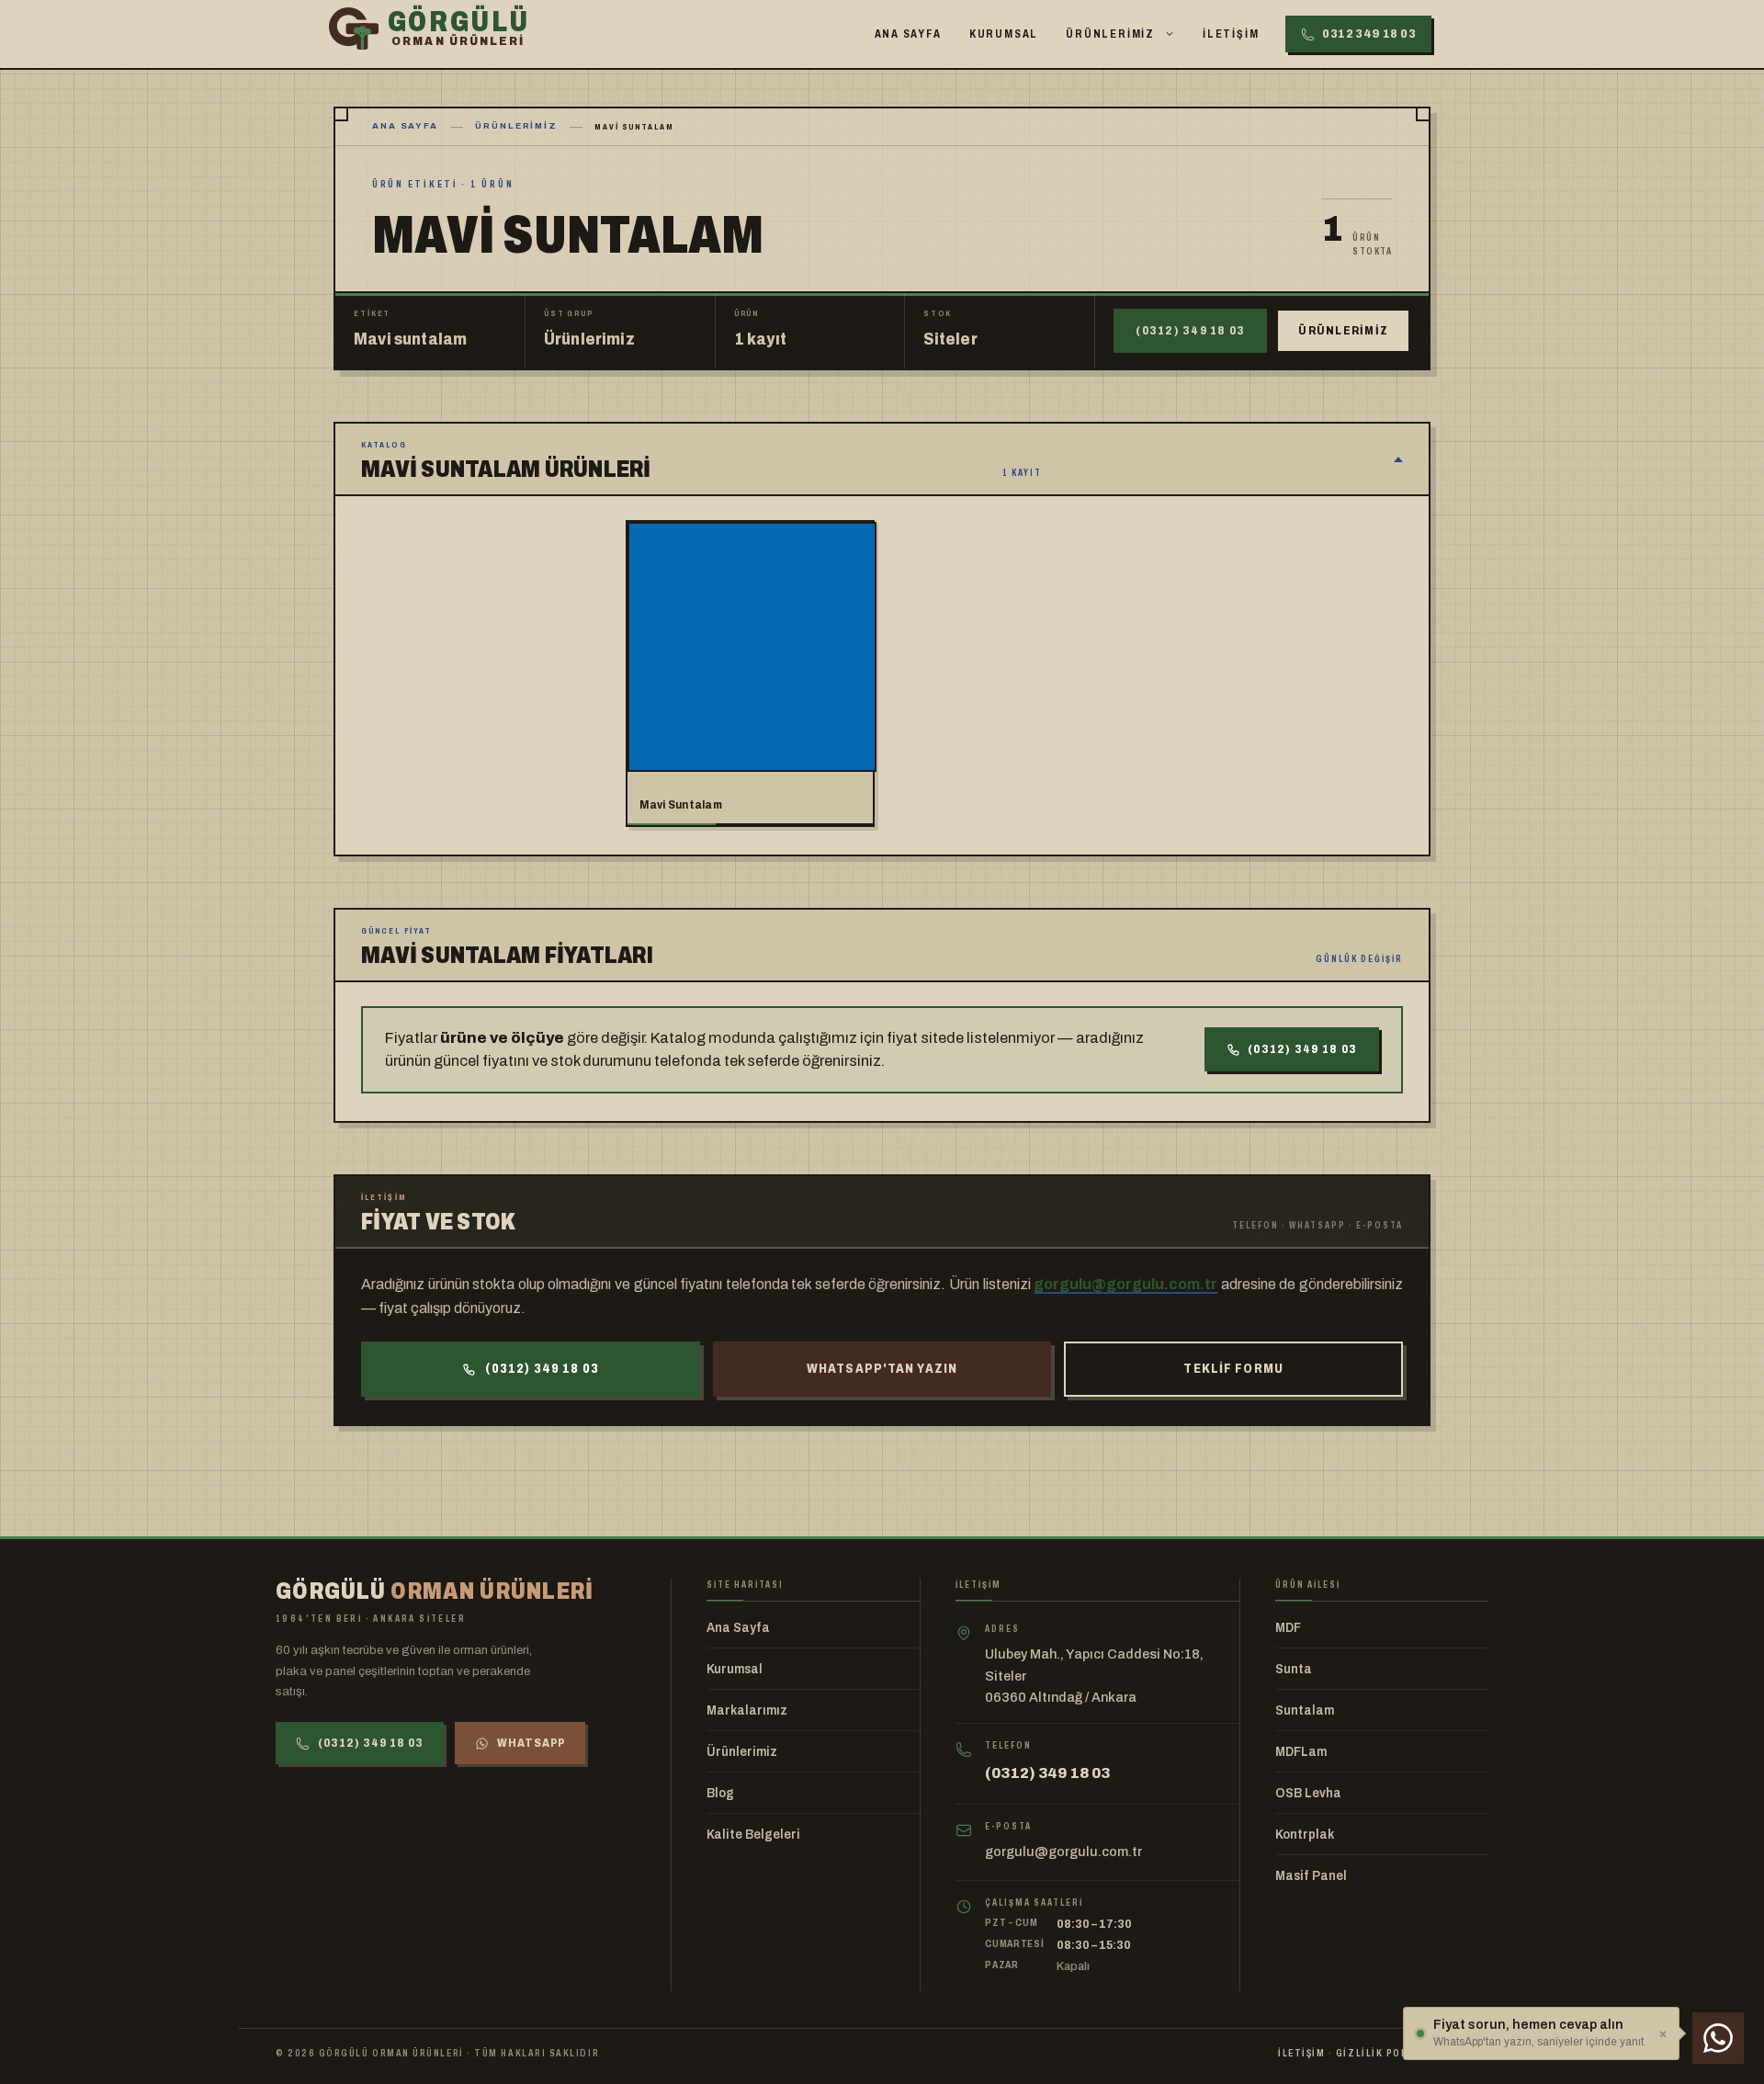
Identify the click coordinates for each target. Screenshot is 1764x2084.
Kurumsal (1004, 34)
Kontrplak (1305, 1835)
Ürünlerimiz (1110, 34)
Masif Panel (1311, 1876)
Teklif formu (1233, 1369)
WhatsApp (531, 1743)
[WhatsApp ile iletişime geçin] (1718, 2038)
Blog (720, 1793)
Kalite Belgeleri (753, 1835)
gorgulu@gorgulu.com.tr (1125, 1284)
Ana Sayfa (908, 34)
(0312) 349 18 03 (1190, 331)
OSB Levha (1308, 1793)
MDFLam (1301, 1752)
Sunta (1294, 1669)
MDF (1288, 1628)
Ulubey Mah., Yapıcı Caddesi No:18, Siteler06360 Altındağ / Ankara (1094, 1676)
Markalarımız (747, 1710)
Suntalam (1305, 1710)
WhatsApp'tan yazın (882, 1369)
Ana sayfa (405, 126)
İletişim (1231, 34)
